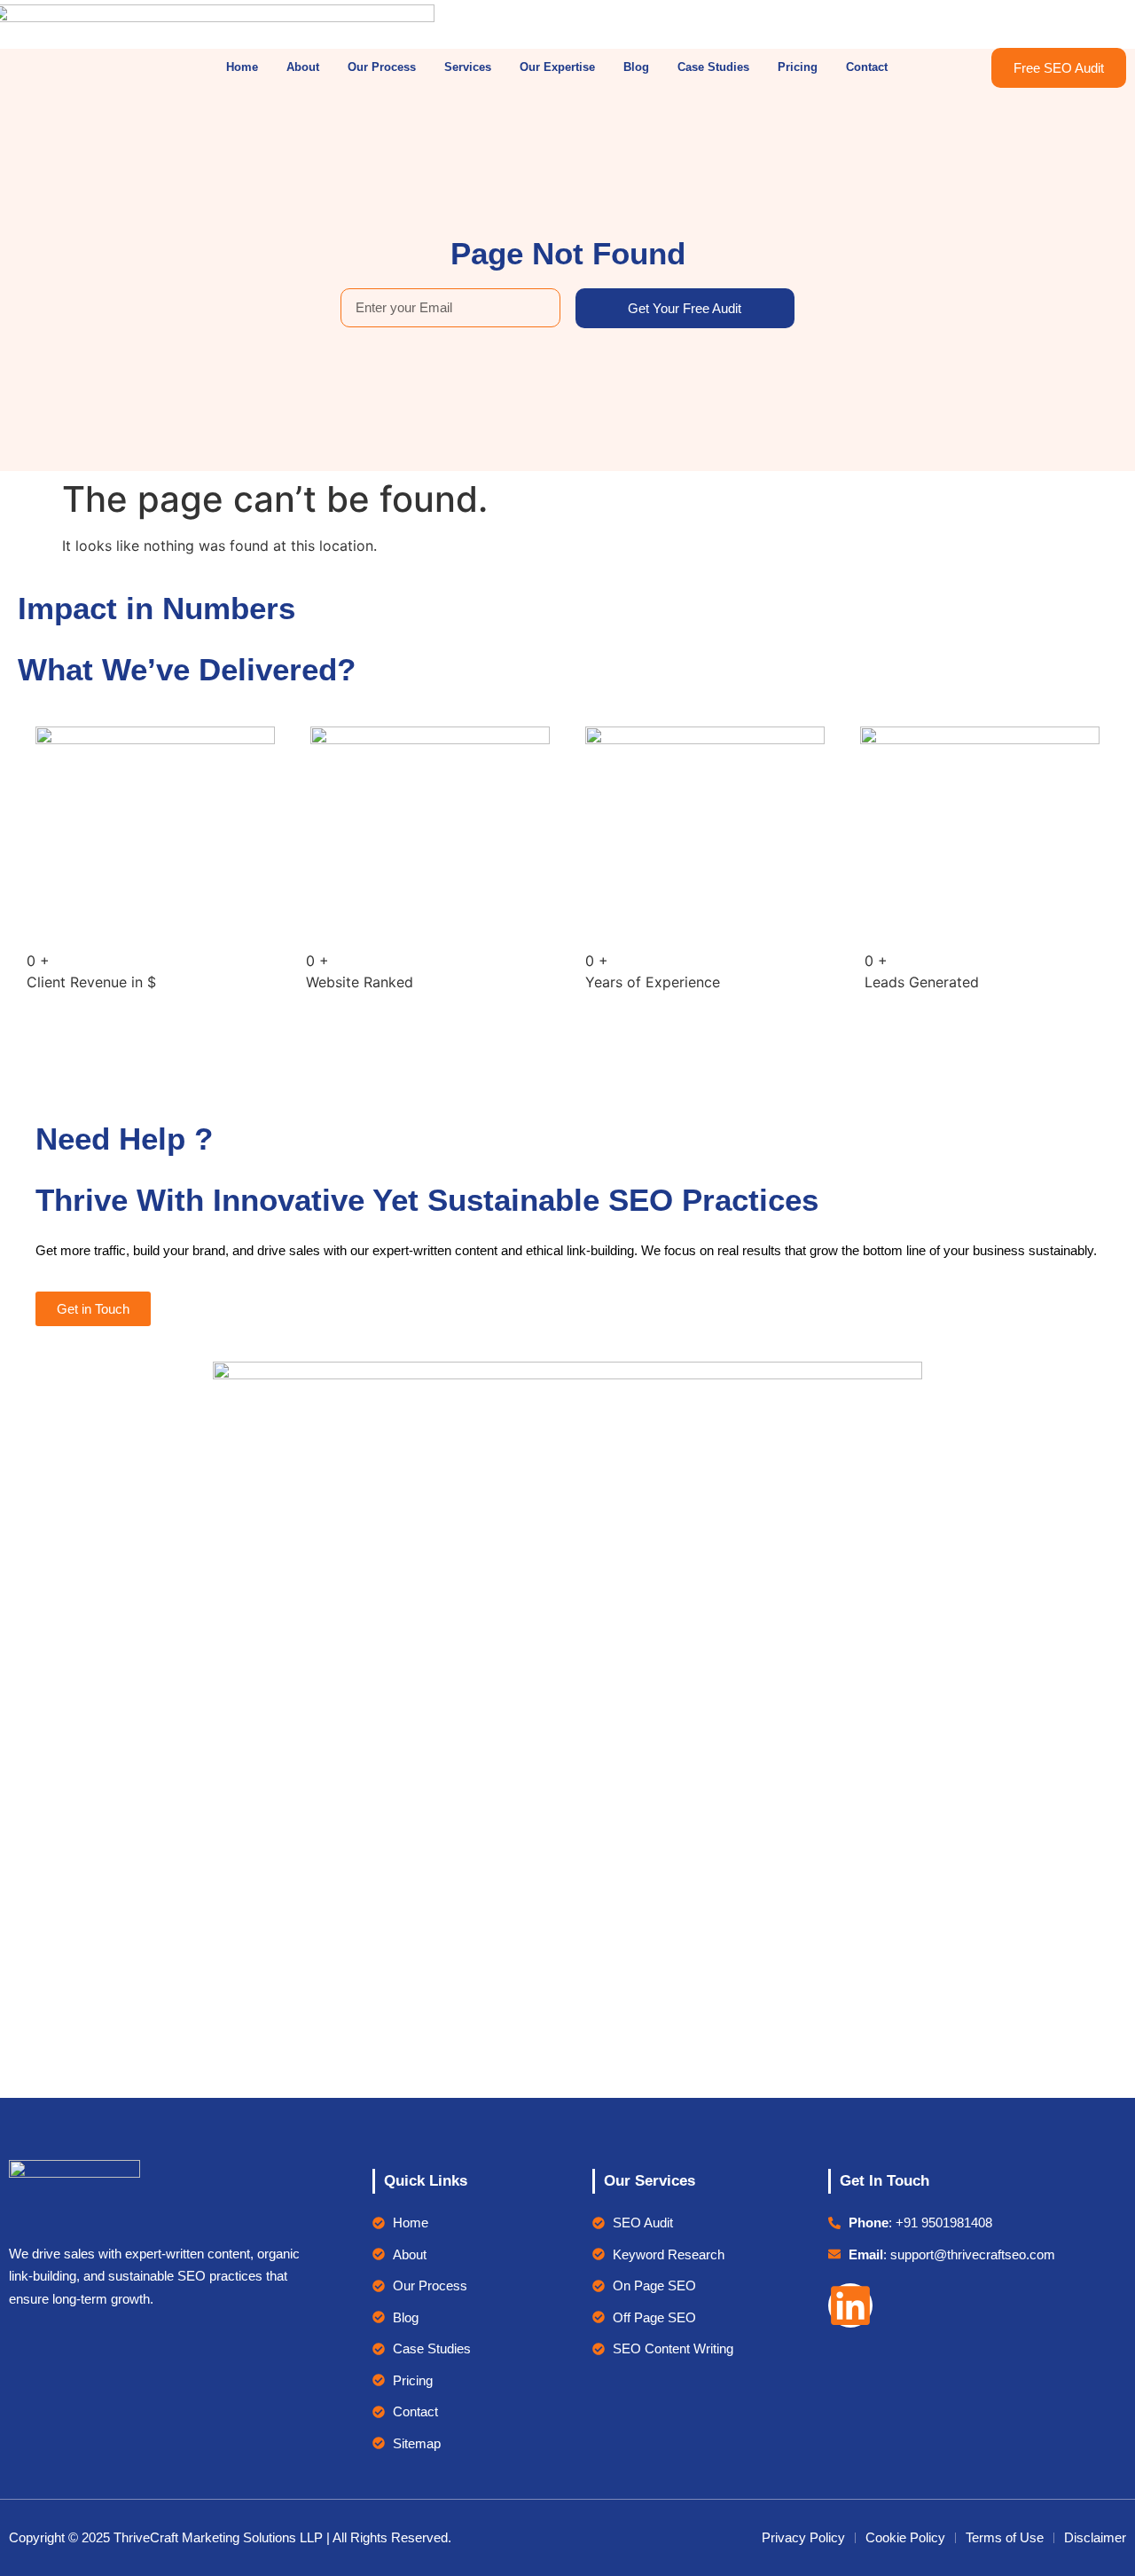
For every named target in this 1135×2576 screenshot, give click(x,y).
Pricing (798, 67)
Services (468, 67)
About (303, 67)
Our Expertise (557, 67)
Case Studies (713, 67)
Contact (867, 67)
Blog (636, 67)
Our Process (382, 67)
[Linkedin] (850, 2305)
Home (242, 67)
